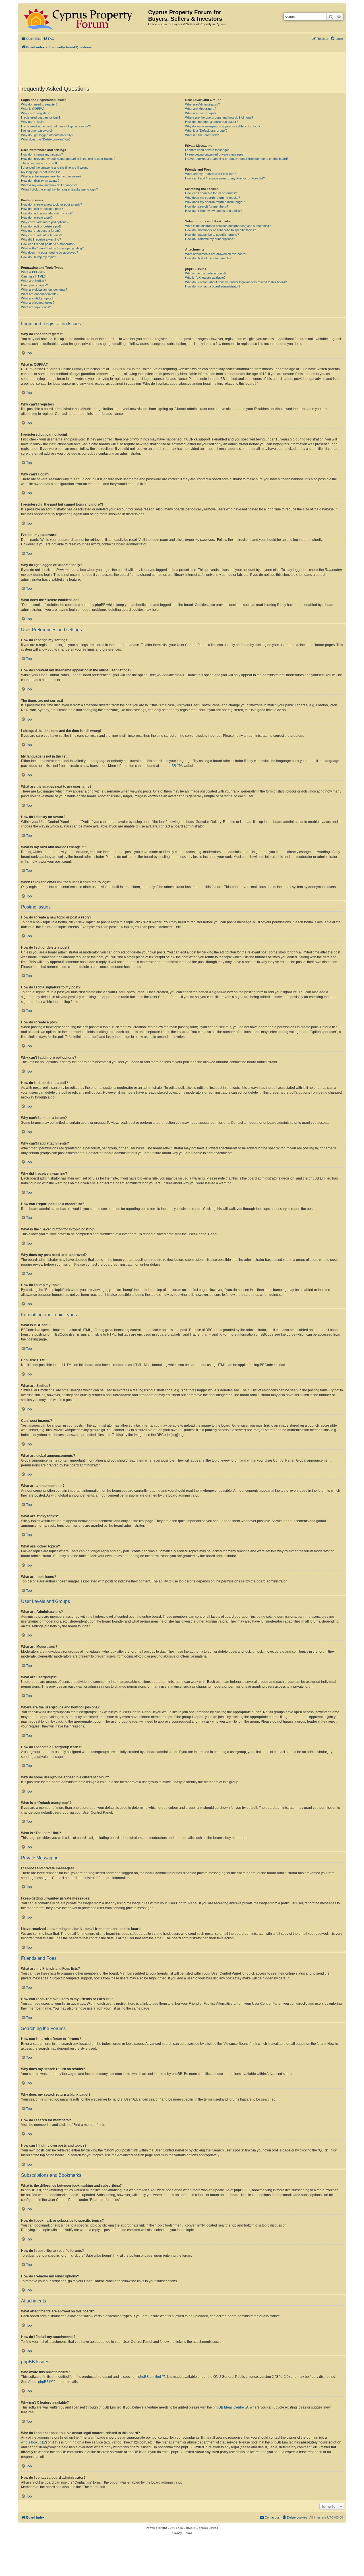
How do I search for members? (207, 206)
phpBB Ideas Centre (228, 2407)
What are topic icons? (36, 307)
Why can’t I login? (33, 122)
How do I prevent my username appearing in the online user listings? (68, 159)
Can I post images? (34, 285)
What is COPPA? (33, 109)
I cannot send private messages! (208, 150)
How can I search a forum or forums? (211, 193)
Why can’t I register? (35, 113)
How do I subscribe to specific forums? (212, 235)
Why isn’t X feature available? (205, 278)
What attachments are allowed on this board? (216, 254)
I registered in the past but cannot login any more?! (56, 126)
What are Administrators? (202, 104)
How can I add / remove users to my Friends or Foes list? (225, 178)
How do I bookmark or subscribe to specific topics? (221, 230)
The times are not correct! (39, 163)
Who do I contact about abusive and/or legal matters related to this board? (236, 282)
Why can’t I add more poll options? (45, 222)
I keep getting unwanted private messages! (215, 154)
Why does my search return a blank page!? (215, 202)
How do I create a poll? (37, 218)
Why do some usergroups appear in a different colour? (223, 126)
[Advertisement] (182, 68)
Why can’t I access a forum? (41, 231)
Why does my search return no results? (213, 198)
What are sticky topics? (37, 298)
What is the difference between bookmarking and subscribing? (228, 226)
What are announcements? (40, 294)
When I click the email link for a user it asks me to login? (59, 189)
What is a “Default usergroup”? (206, 131)
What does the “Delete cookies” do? (46, 139)
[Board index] (84, 18)
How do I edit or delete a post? (42, 209)
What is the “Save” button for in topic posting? (52, 248)
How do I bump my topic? (39, 257)
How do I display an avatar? (40, 181)
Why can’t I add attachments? (42, 235)
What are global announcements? (44, 289)
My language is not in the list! (41, 172)
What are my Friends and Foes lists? (211, 174)
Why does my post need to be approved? (49, 253)
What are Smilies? (33, 281)
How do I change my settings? (42, 154)
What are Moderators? (201, 109)
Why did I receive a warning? (41, 239)
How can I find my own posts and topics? (213, 211)
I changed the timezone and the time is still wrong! (55, 167)
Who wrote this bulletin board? (206, 273)
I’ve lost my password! (37, 131)
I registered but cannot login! (41, 117)
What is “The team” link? (202, 135)
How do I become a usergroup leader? (212, 122)
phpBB (171, 766)
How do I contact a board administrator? (213, 286)
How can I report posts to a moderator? (48, 244)
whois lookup (31, 2442)
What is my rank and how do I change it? (49, 185)
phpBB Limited (150, 2377)
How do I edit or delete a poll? (41, 226)
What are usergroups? (201, 113)
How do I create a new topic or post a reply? (51, 204)
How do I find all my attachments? (208, 258)
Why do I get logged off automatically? (47, 135)
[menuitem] (49, 39)
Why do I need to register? (39, 104)
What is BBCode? (33, 272)
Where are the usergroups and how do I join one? (219, 117)
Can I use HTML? (33, 276)
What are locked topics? (38, 303)
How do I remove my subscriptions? (210, 239)
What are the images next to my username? (51, 176)
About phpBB (38, 2382)
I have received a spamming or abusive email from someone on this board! (236, 159)
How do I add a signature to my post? (47, 213)
